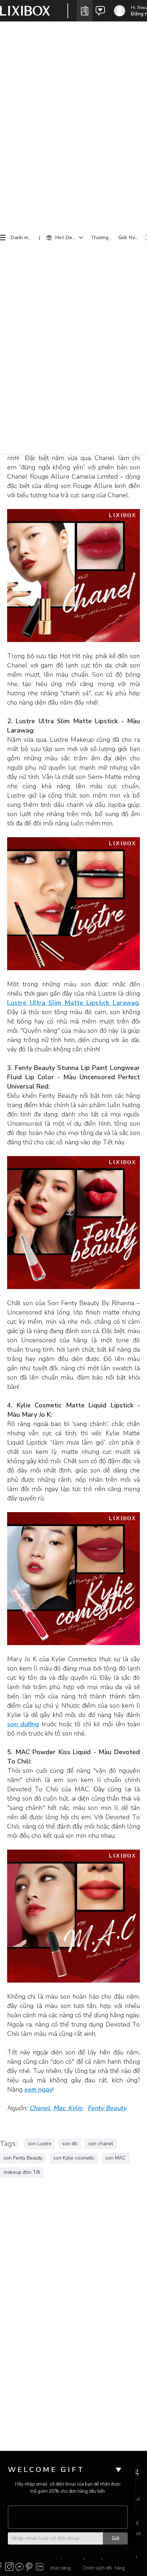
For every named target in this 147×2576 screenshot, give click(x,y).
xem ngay (38, 2089)
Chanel (40, 2108)
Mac (59, 2108)
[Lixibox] (25, 11)
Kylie (74, 2108)
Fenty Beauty (107, 2108)
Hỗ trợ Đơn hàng (126, 2562)
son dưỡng (23, 1724)
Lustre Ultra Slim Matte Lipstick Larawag (73, 1003)
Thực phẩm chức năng (61, 2562)
